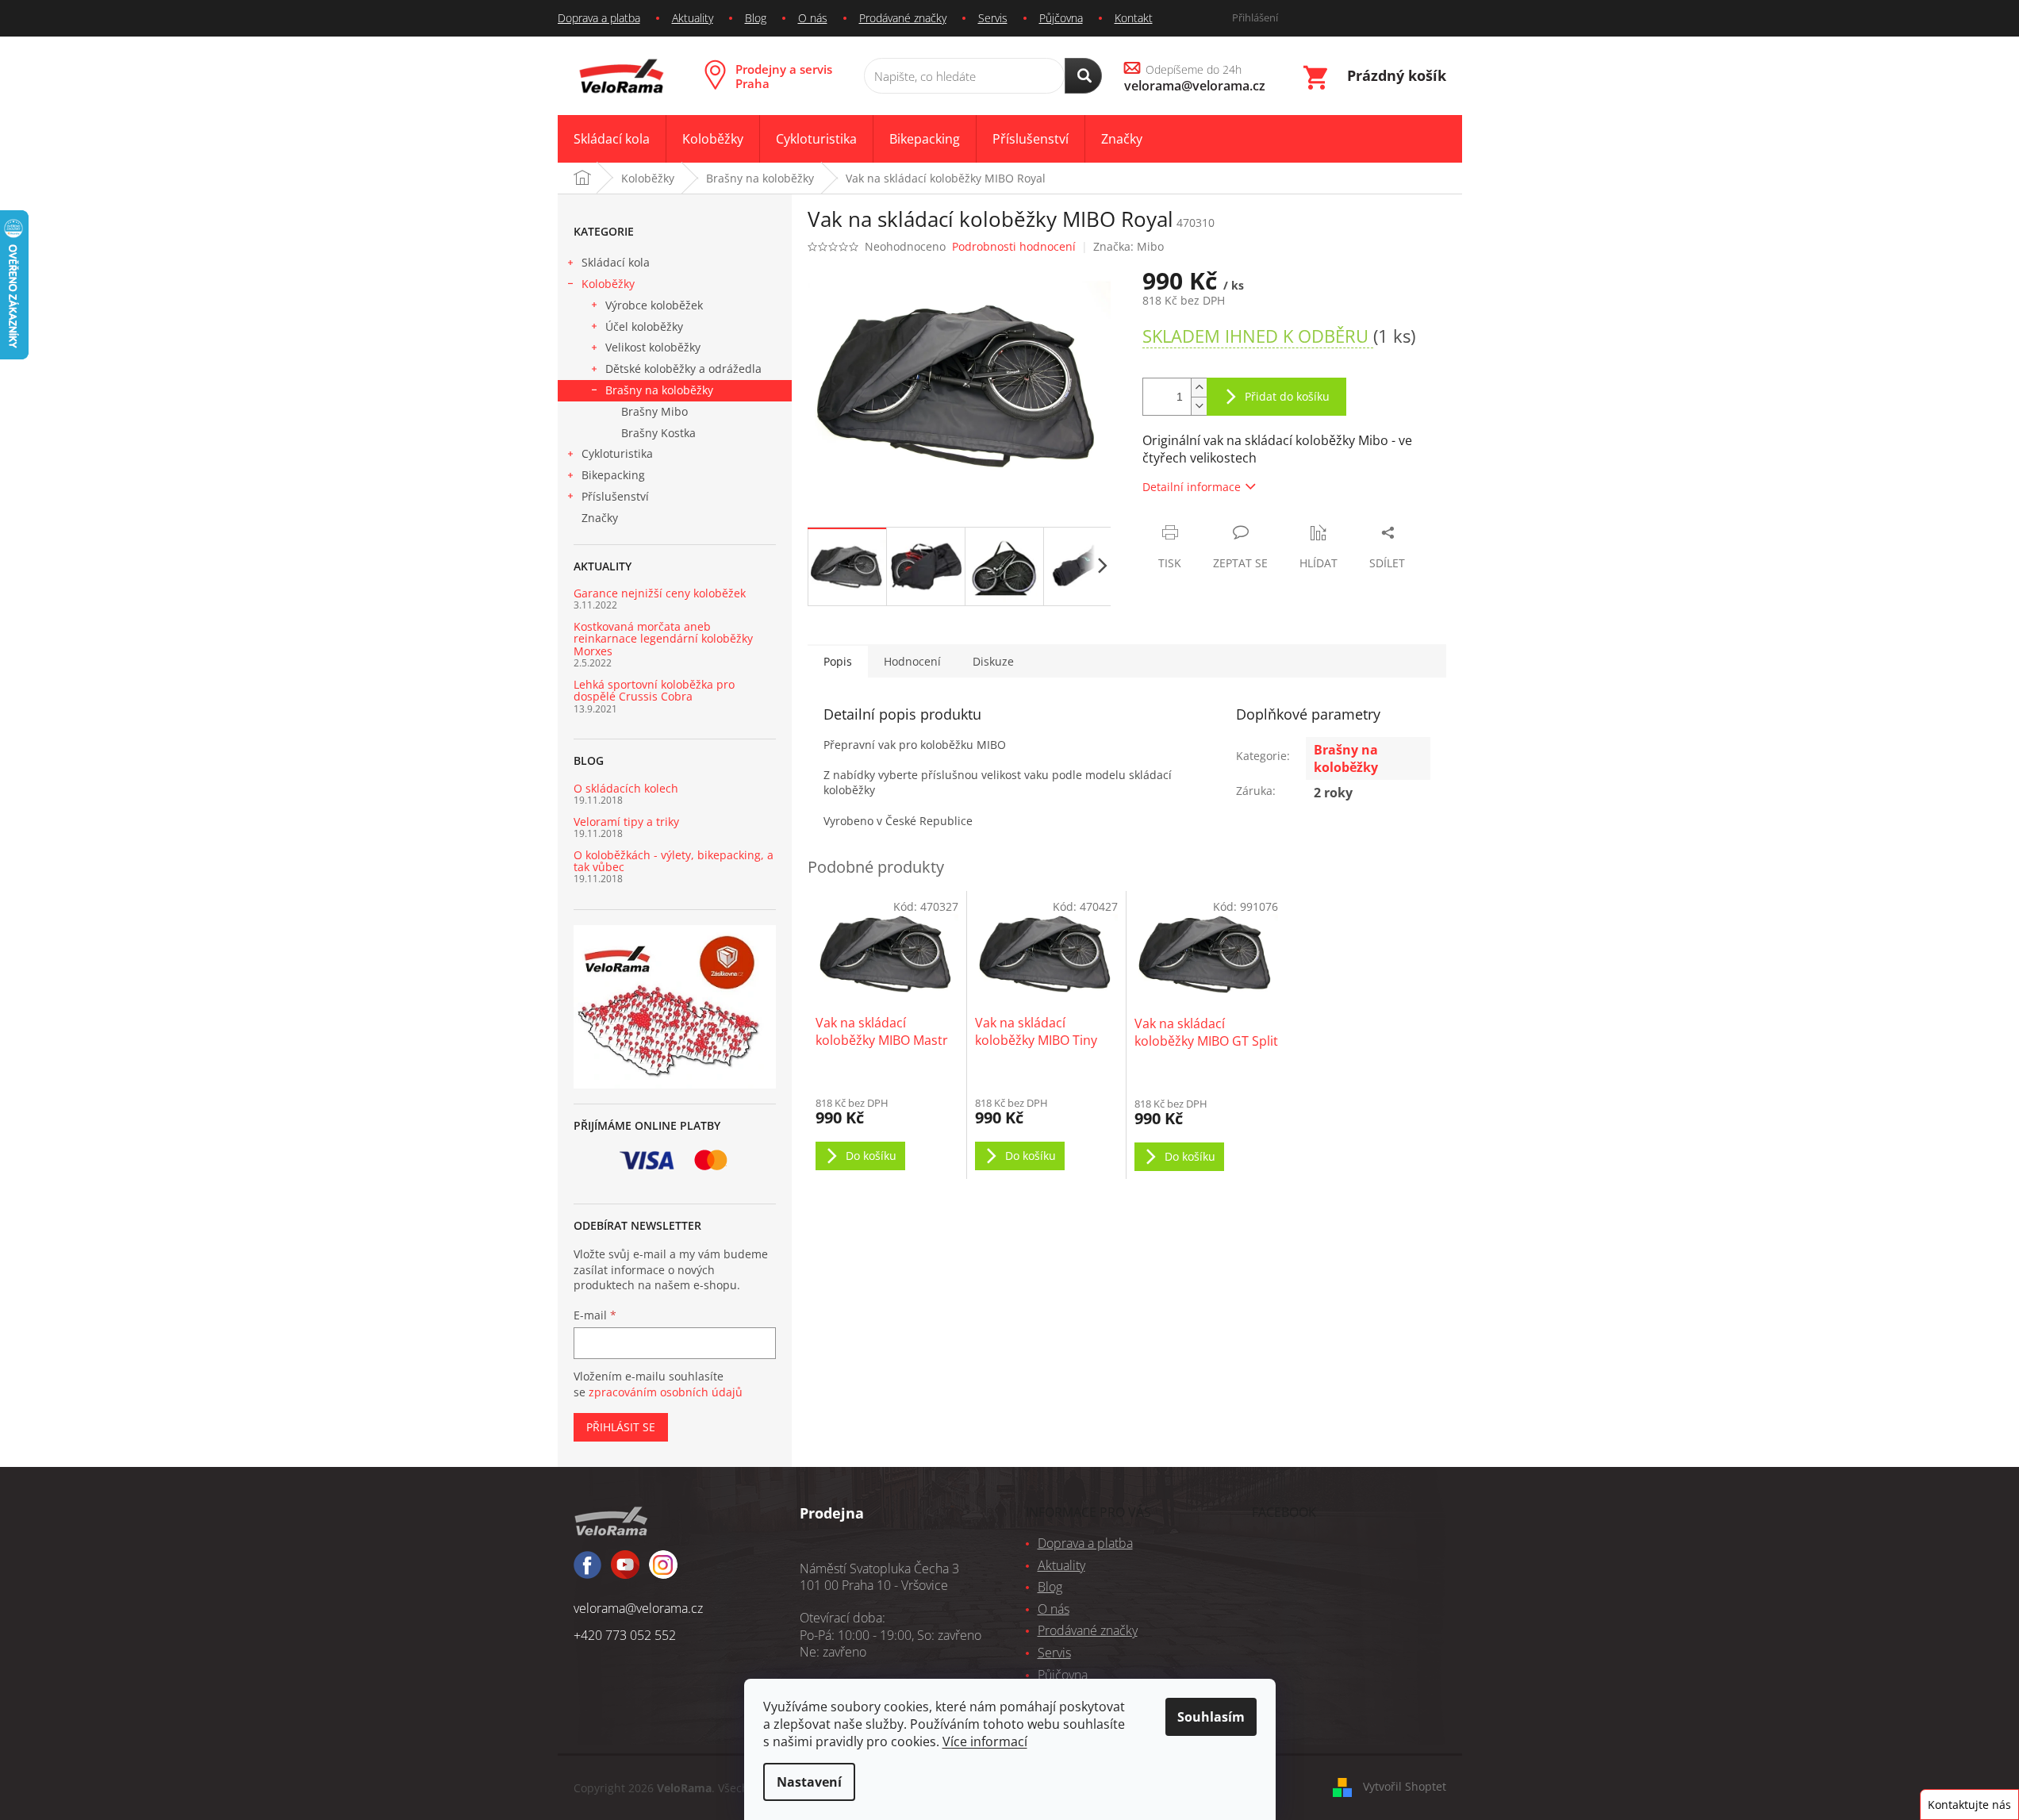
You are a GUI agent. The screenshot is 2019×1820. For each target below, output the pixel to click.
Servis (993, 18)
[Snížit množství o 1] (1199, 406)
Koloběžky (608, 284)
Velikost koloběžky (653, 347)
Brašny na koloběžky (659, 390)
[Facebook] (587, 1572)
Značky (600, 518)
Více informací (985, 1741)
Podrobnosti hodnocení (1014, 246)
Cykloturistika (617, 453)
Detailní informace (1192, 487)
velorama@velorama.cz (638, 1608)
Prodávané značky (903, 18)
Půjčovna (1061, 18)
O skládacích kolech (626, 788)
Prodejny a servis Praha (784, 76)
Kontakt (1134, 18)
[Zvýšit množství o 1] (1199, 388)
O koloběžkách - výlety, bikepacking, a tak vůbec (674, 861)
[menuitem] (612, 139)
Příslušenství (615, 496)
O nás (813, 18)
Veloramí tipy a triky (626, 822)
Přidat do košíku (1287, 396)
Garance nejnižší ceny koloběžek (660, 593)
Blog (756, 18)
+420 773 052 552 (625, 1635)
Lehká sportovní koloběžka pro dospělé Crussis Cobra (654, 691)
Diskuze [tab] (993, 661)
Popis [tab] (838, 661)
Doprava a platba (599, 18)
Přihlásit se (621, 1427)
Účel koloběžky (644, 326)
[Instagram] (625, 1572)
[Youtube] (663, 1572)
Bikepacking (613, 475)
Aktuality (693, 18)
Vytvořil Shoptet (1405, 1786)
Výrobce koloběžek (654, 305)
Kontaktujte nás (1969, 1805)
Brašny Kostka (658, 433)
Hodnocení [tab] (912, 661)
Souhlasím (1211, 1717)
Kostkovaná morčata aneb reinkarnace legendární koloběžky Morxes (663, 639)
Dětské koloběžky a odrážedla (683, 369)
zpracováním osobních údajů (666, 1392)
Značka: (1128, 246)
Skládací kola (616, 262)
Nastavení (809, 1782)
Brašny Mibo (654, 411)
